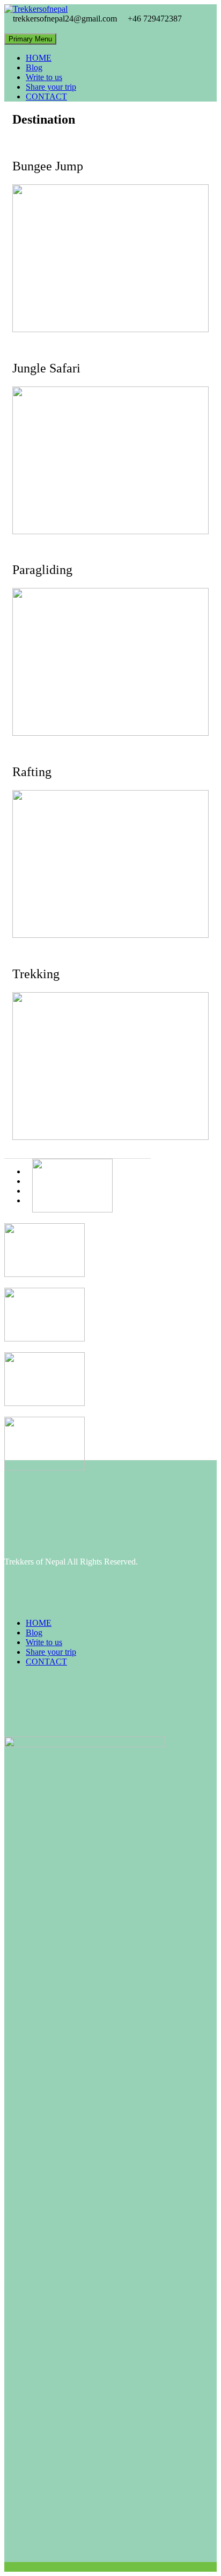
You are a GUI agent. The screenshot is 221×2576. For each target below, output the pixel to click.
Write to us (44, 77)
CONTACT (46, 96)
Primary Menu (30, 39)
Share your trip (51, 87)
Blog (34, 67)
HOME (39, 58)
